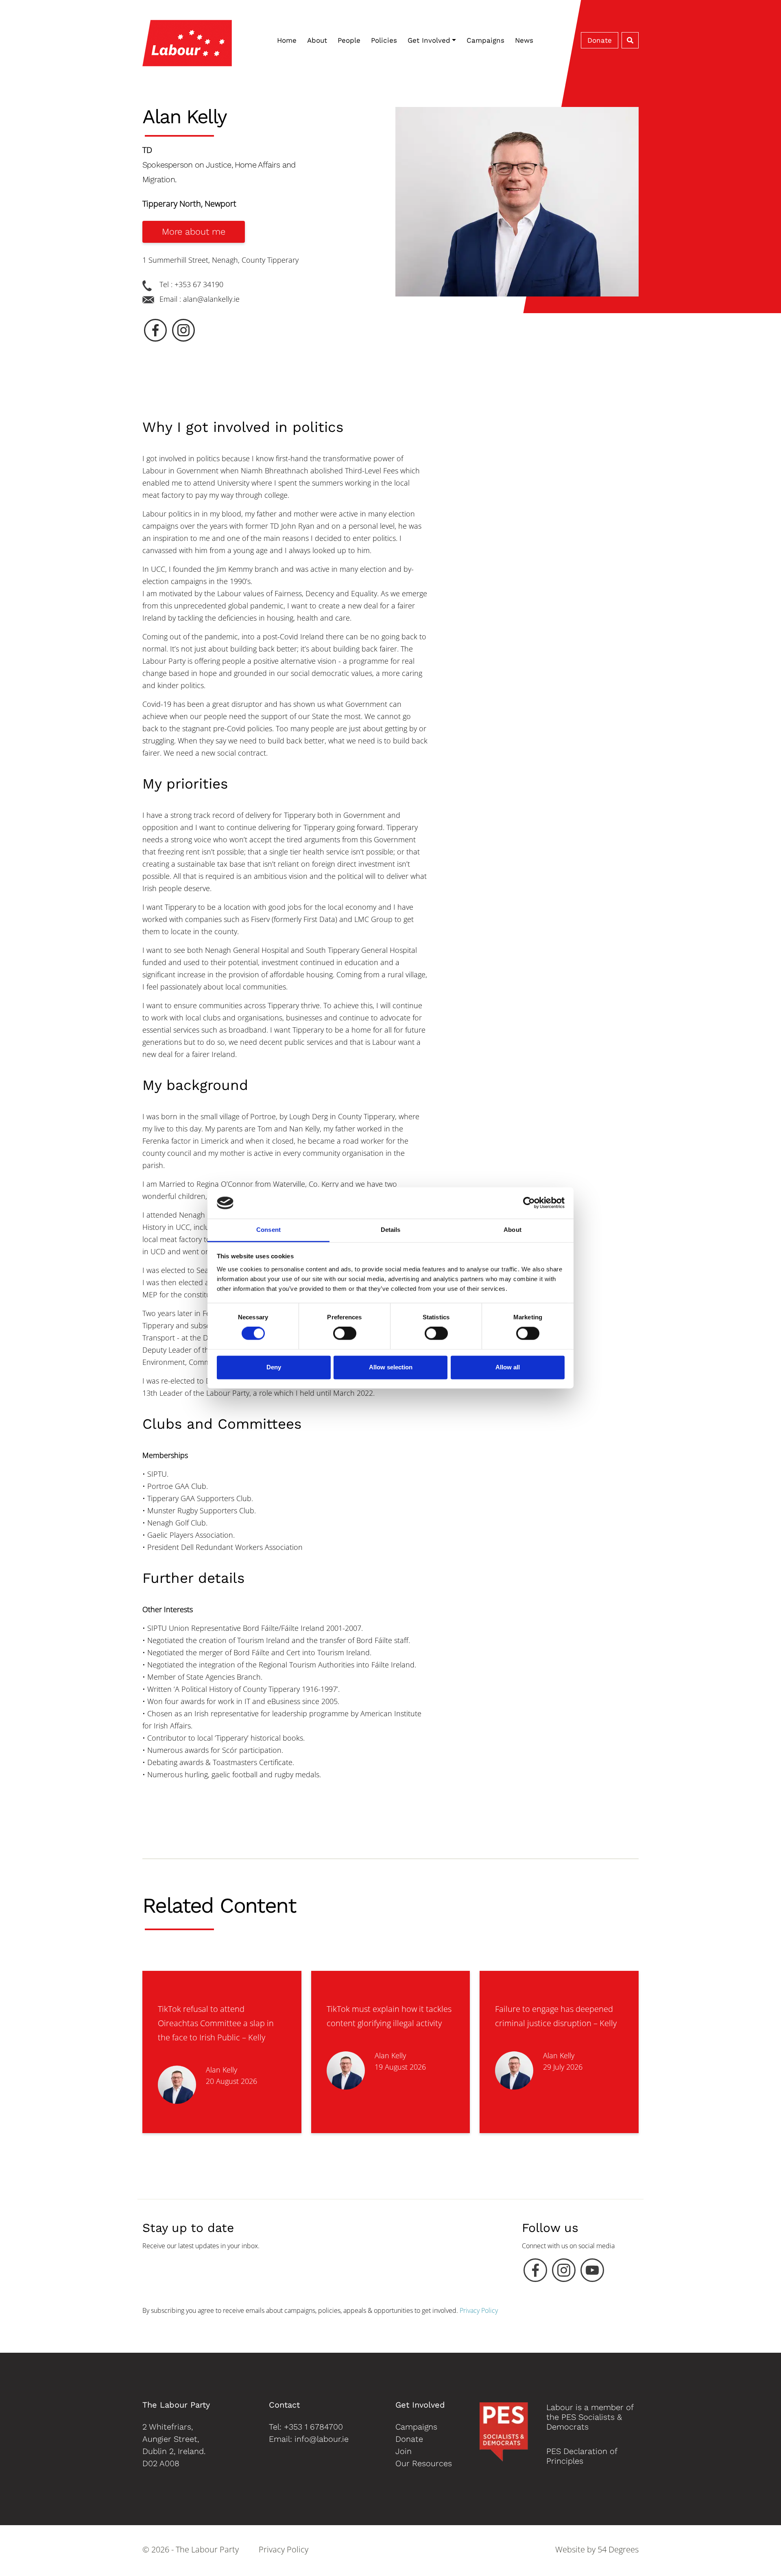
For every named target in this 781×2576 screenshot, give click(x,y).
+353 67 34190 (199, 284)
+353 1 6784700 (313, 2427)
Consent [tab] (268, 1230)
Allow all (508, 1367)
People (349, 40)
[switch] (345, 1334)
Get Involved (429, 40)
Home (287, 40)
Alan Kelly (221, 2070)
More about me (194, 232)
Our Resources (424, 2463)
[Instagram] (564, 2272)
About (317, 40)
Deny (274, 1367)
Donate (600, 40)
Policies (384, 40)
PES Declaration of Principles (582, 2456)
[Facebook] (535, 2272)
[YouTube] (592, 2272)
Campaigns (485, 40)
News (524, 40)
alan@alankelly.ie (211, 299)
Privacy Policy (479, 2310)
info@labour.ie (322, 2439)
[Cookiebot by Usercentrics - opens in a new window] (529, 1203)
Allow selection (391, 1367)
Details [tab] (391, 1230)
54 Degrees (618, 2549)
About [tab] (513, 1230)
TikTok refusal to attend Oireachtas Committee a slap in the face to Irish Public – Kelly (216, 2023)
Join (404, 2451)
